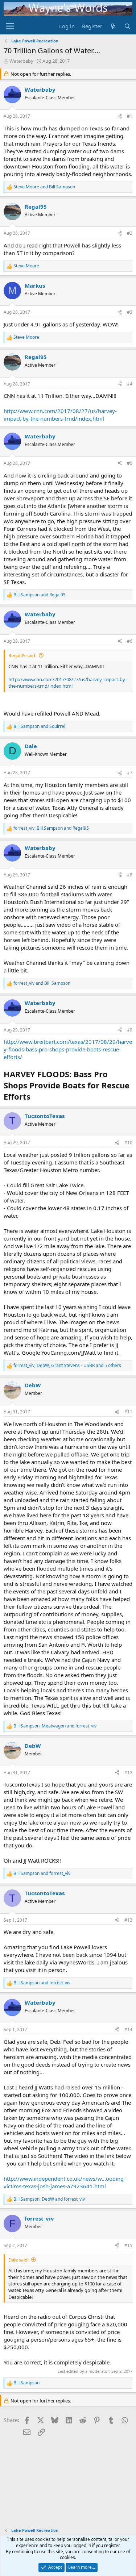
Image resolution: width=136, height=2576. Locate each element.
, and (51, 828)
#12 (128, 1773)
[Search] (127, 26)
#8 (130, 875)
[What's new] (113, 26)
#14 (128, 2029)
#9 (130, 1030)
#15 (128, 2245)
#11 (128, 1412)
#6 (130, 641)
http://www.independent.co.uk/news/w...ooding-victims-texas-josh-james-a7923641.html (65, 2182)
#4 (130, 384)
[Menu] (10, 26)
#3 (130, 312)
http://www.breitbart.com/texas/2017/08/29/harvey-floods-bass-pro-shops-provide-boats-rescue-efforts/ (68, 1049)
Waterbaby (21, 61)
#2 (130, 233)
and (44, 187)
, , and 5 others (67, 1366)
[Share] (120, 116)
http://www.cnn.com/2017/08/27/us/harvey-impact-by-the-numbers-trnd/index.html (60, 415)
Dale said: (18, 2260)
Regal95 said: (22, 655)
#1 (130, 116)
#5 (130, 463)
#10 (128, 1143)
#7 (130, 773)
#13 (128, 1920)
